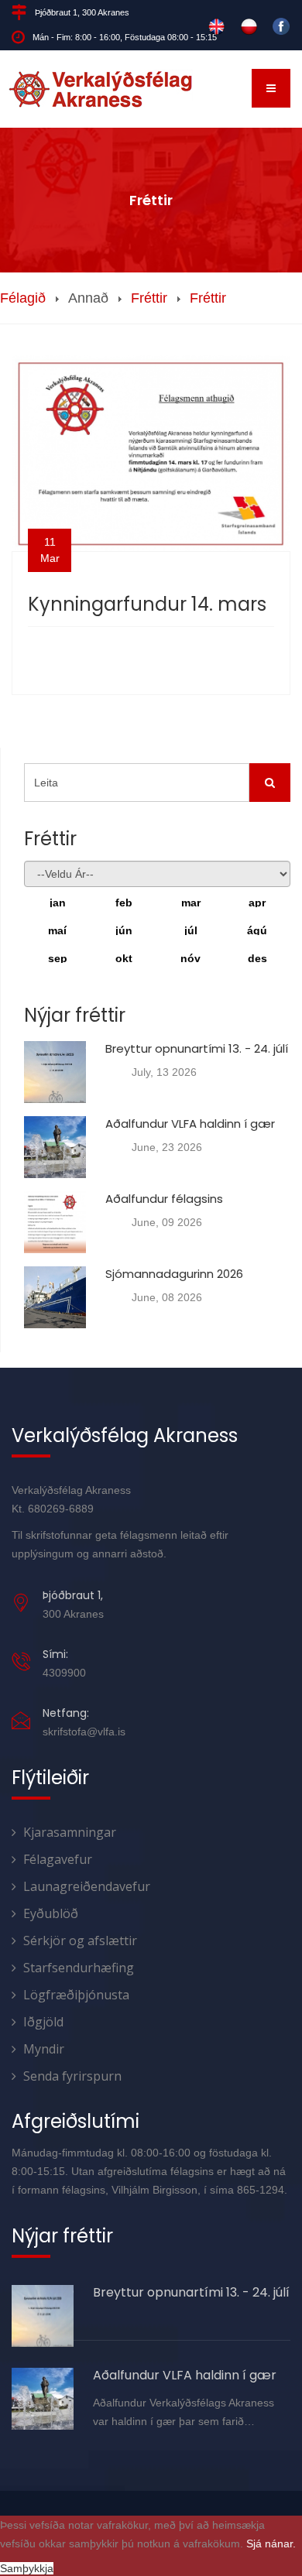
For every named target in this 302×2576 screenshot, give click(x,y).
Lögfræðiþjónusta (76, 1995)
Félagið (23, 298)
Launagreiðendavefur (87, 1886)
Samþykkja (27, 2568)
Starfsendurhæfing (79, 1968)
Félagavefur (58, 1859)
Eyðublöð (51, 1913)
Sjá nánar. (271, 2543)
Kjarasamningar (70, 1832)
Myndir (44, 2049)
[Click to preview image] (151, 453)
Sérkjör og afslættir (80, 1941)
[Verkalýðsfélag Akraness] (101, 89)
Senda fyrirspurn (72, 2076)
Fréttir (149, 298)
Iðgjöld (43, 2022)
